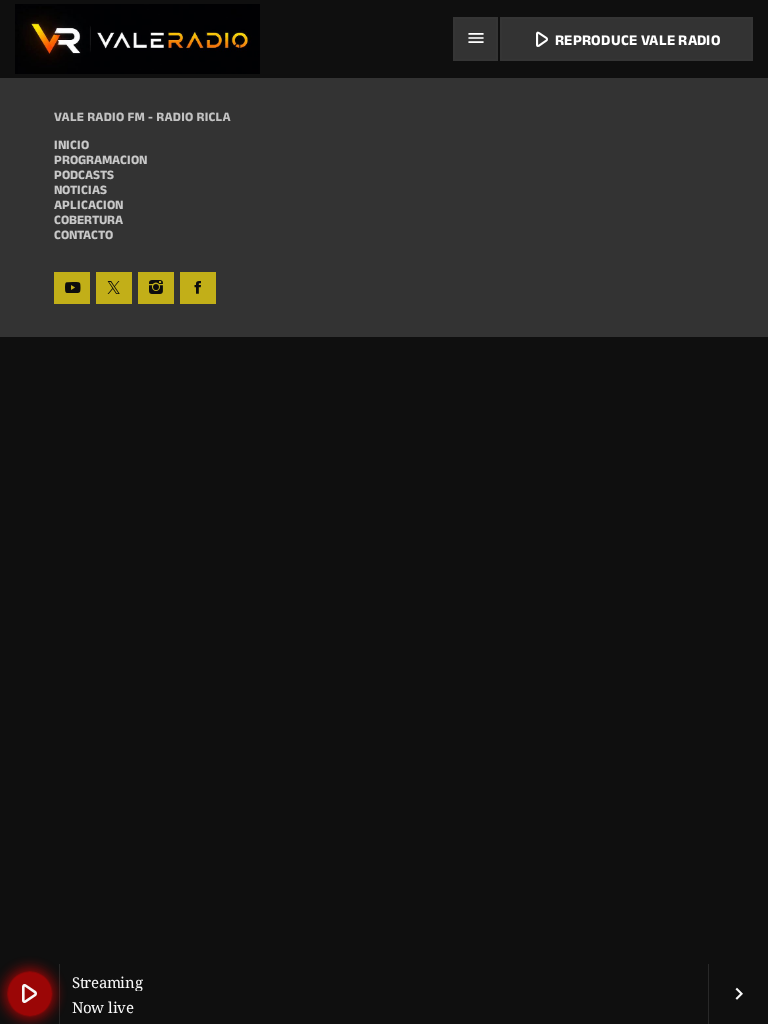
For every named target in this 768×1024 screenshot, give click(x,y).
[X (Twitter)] (114, 288)
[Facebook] (198, 288)
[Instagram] (156, 288)
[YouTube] (72, 288)
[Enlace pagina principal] (137, 39)
